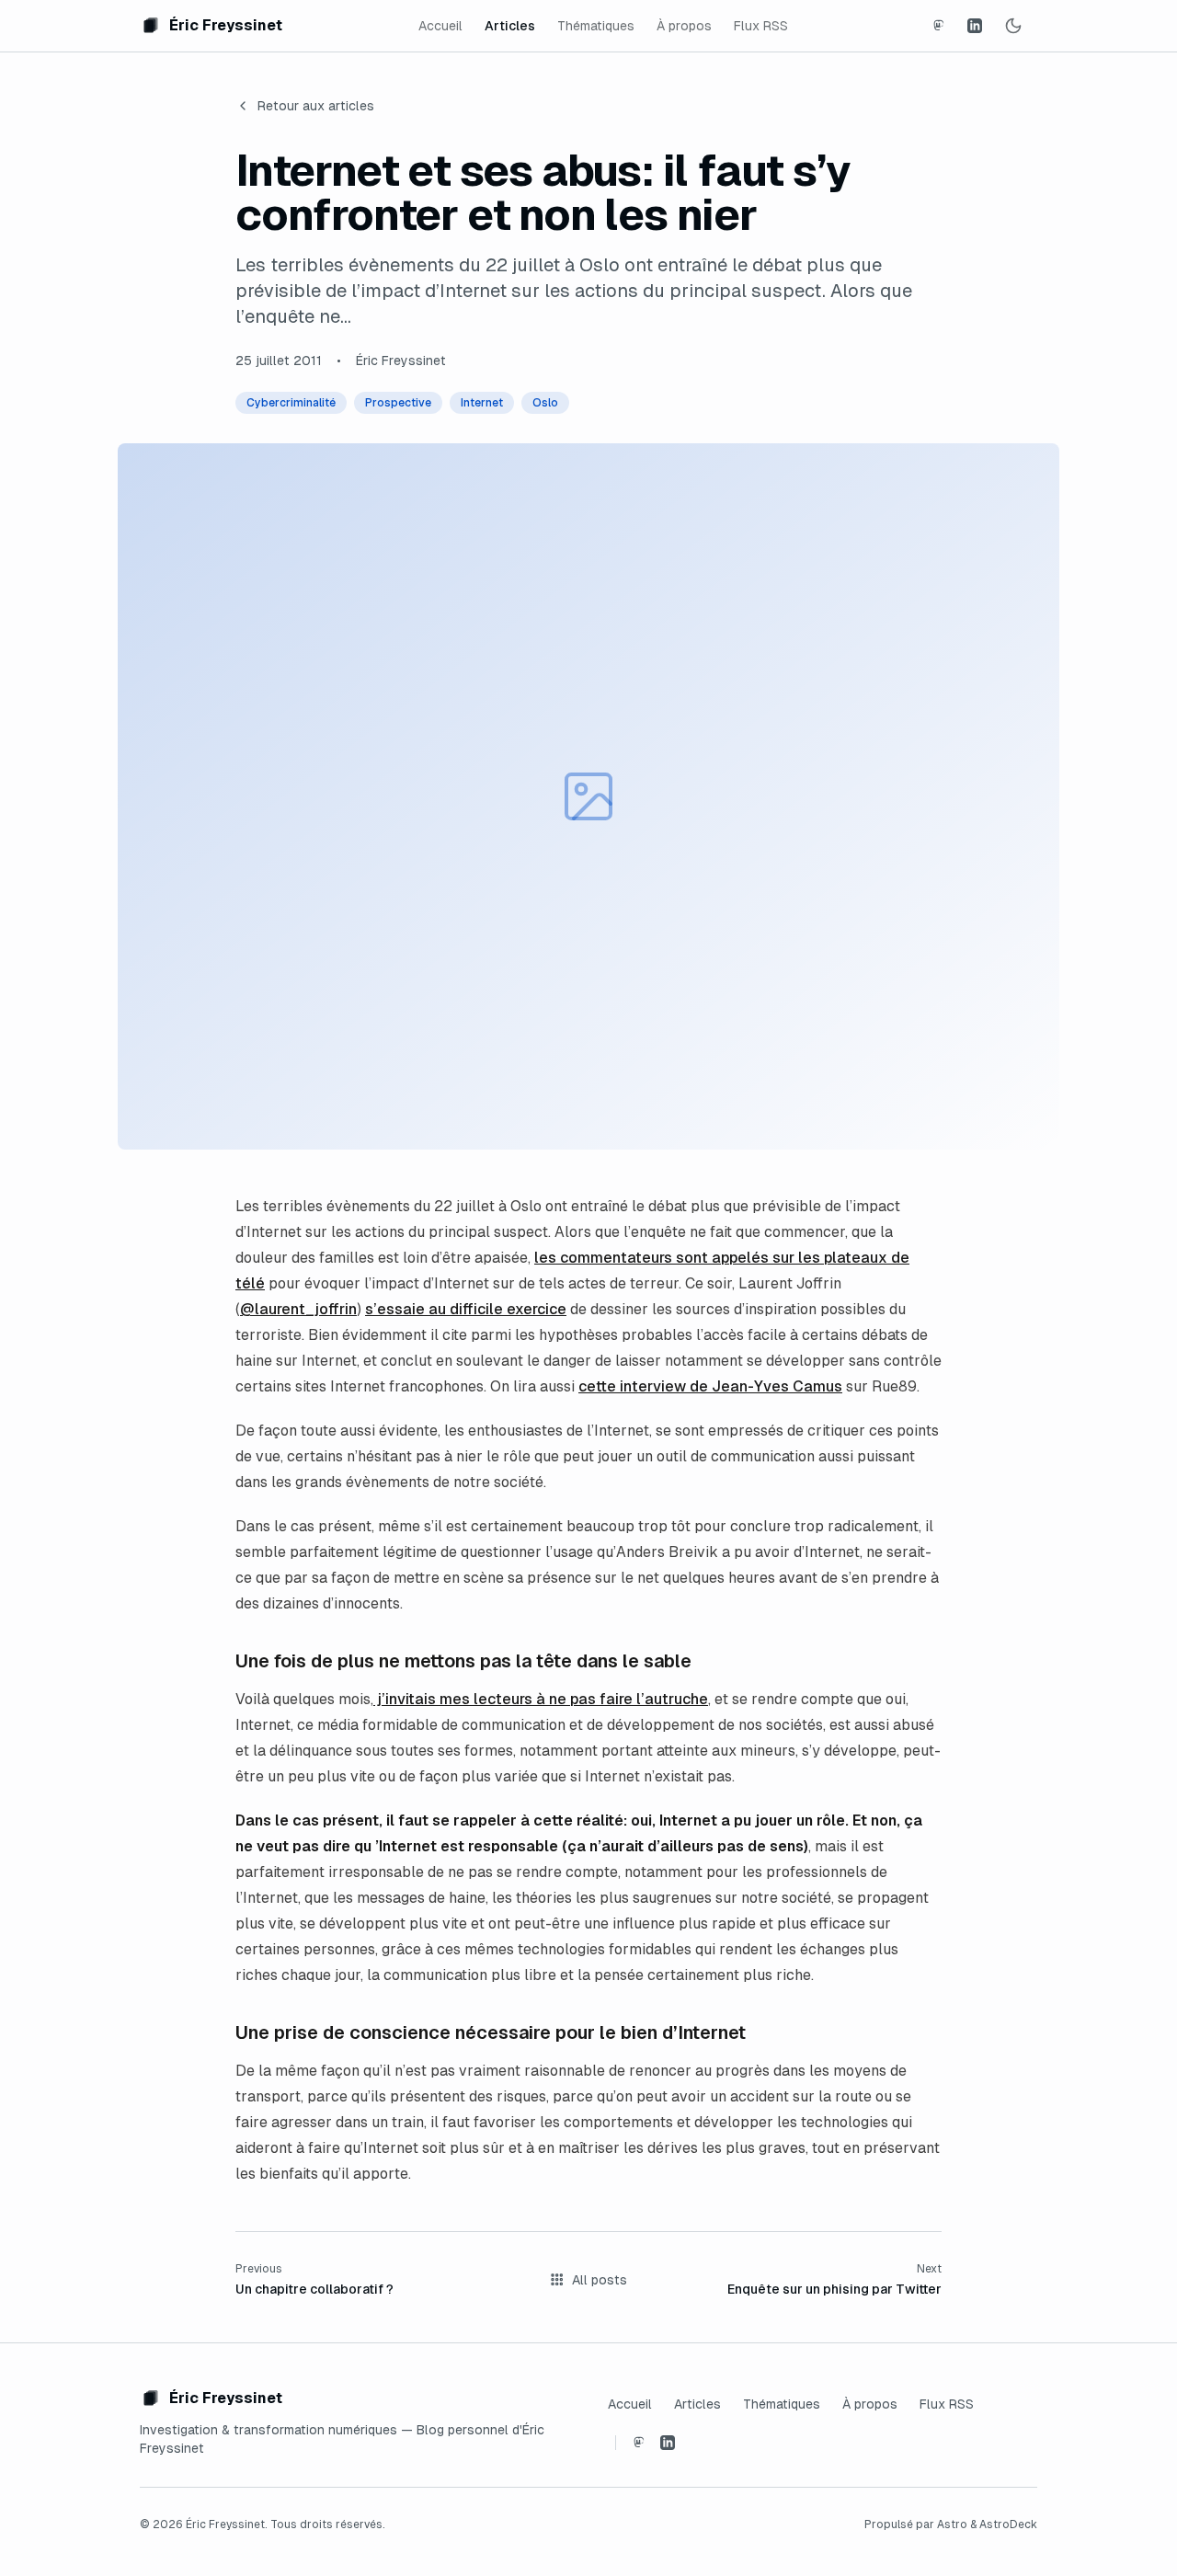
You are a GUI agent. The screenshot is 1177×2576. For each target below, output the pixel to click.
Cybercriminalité (291, 403)
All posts (600, 2280)
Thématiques (596, 26)
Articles (510, 26)
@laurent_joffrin (298, 1309)
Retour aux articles (316, 106)
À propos (684, 26)
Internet (482, 403)
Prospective (398, 403)
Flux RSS (761, 26)
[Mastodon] (938, 26)
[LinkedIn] (975, 26)
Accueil (440, 26)
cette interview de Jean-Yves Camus (710, 1386)
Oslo (545, 403)
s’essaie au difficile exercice (466, 1309)
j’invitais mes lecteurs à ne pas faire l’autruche (541, 1699)
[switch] (1013, 26)
